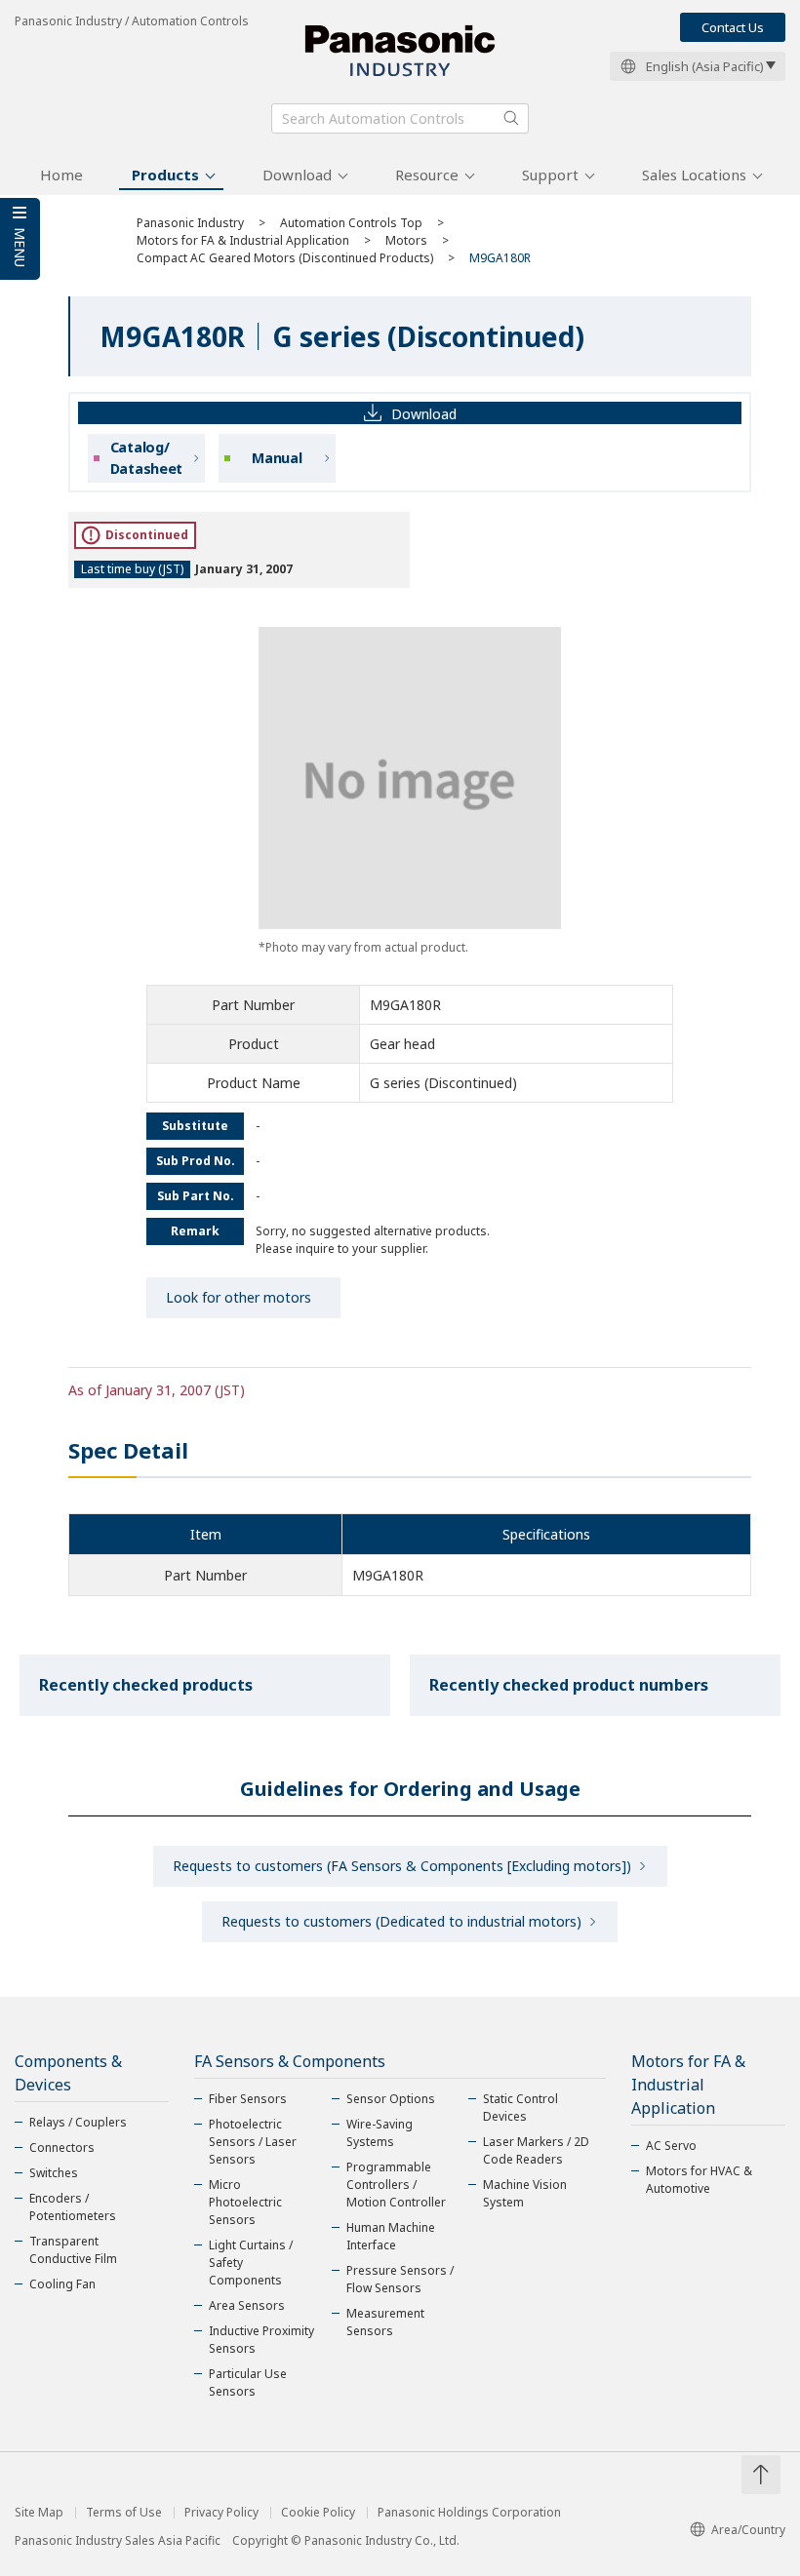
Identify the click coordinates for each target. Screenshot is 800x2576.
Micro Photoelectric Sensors (245, 2202)
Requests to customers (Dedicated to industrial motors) (401, 1921)
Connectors (62, 2147)
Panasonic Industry (190, 223)
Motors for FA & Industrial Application (243, 240)
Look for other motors (239, 1297)
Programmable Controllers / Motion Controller (396, 2185)
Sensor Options (391, 2099)
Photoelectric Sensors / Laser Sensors (253, 2142)
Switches (54, 2173)
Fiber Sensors (248, 2099)
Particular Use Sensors (248, 2382)
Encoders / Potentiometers (73, 2207)
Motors (406, 240)
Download (297, 175)
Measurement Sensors (385, 2322)
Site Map (39, 2513)
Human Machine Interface (391, 2236)
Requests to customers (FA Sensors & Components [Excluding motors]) (402, 1866)
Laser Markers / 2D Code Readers (536, 2150)
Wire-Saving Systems (380, 2133)
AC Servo (671, 2146)
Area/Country (748, 2530)
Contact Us (733, 27)
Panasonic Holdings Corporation (469, 2513)
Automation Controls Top (351, 223)
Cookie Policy (318, 2513)
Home (61, 175)
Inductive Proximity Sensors (261, 2340)
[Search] (511, 118)
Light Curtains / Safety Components (251, 2263)
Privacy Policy (221, 2513)
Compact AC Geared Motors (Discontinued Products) (285, 258)
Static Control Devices (520, 2108)
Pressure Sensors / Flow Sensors (400, 2279)
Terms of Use (124, 2513)
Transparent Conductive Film (73, 2250)
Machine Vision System (525, 2193)
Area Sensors (247, 2305)
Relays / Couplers (78, 2122)
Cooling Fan (62, 2284)
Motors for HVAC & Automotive (699, 2180)
